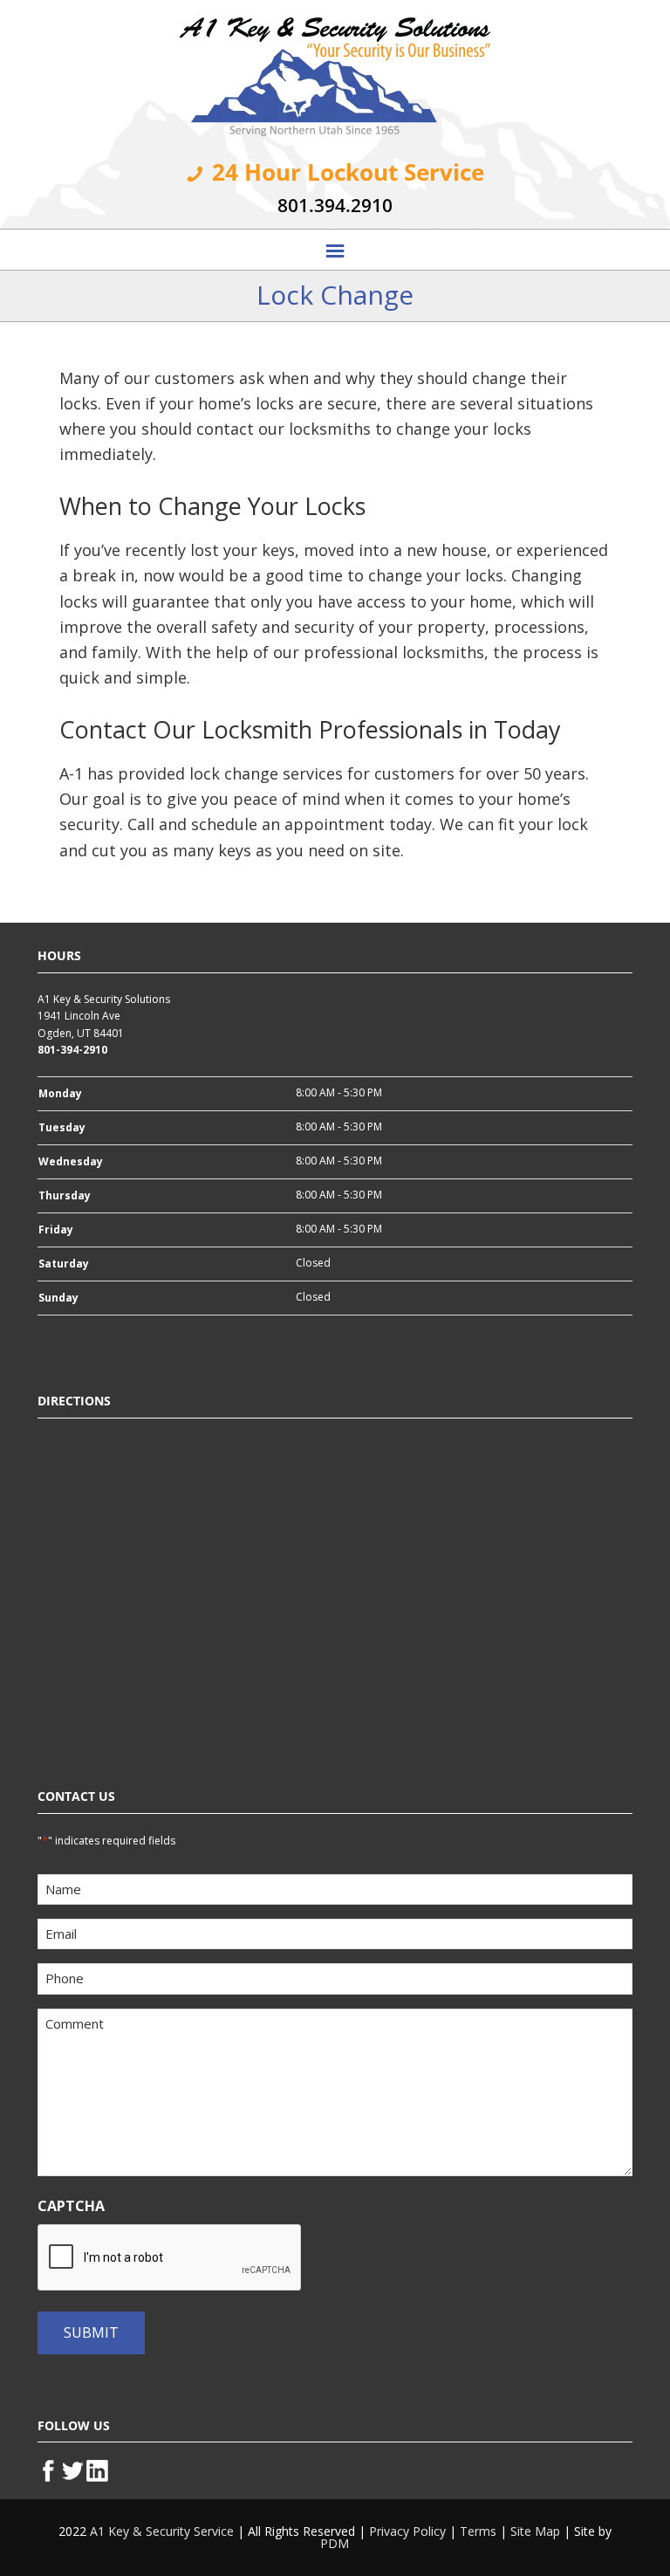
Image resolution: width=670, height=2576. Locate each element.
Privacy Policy (407, 2531)
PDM (335, 2543)
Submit (91, 2332)
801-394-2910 (72, 1050)
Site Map (535, 2531)
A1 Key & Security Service (162, 2531)
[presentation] (170, 2258)
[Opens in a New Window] (50, 2468)
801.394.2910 (335, 205)
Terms (478, 2531)
